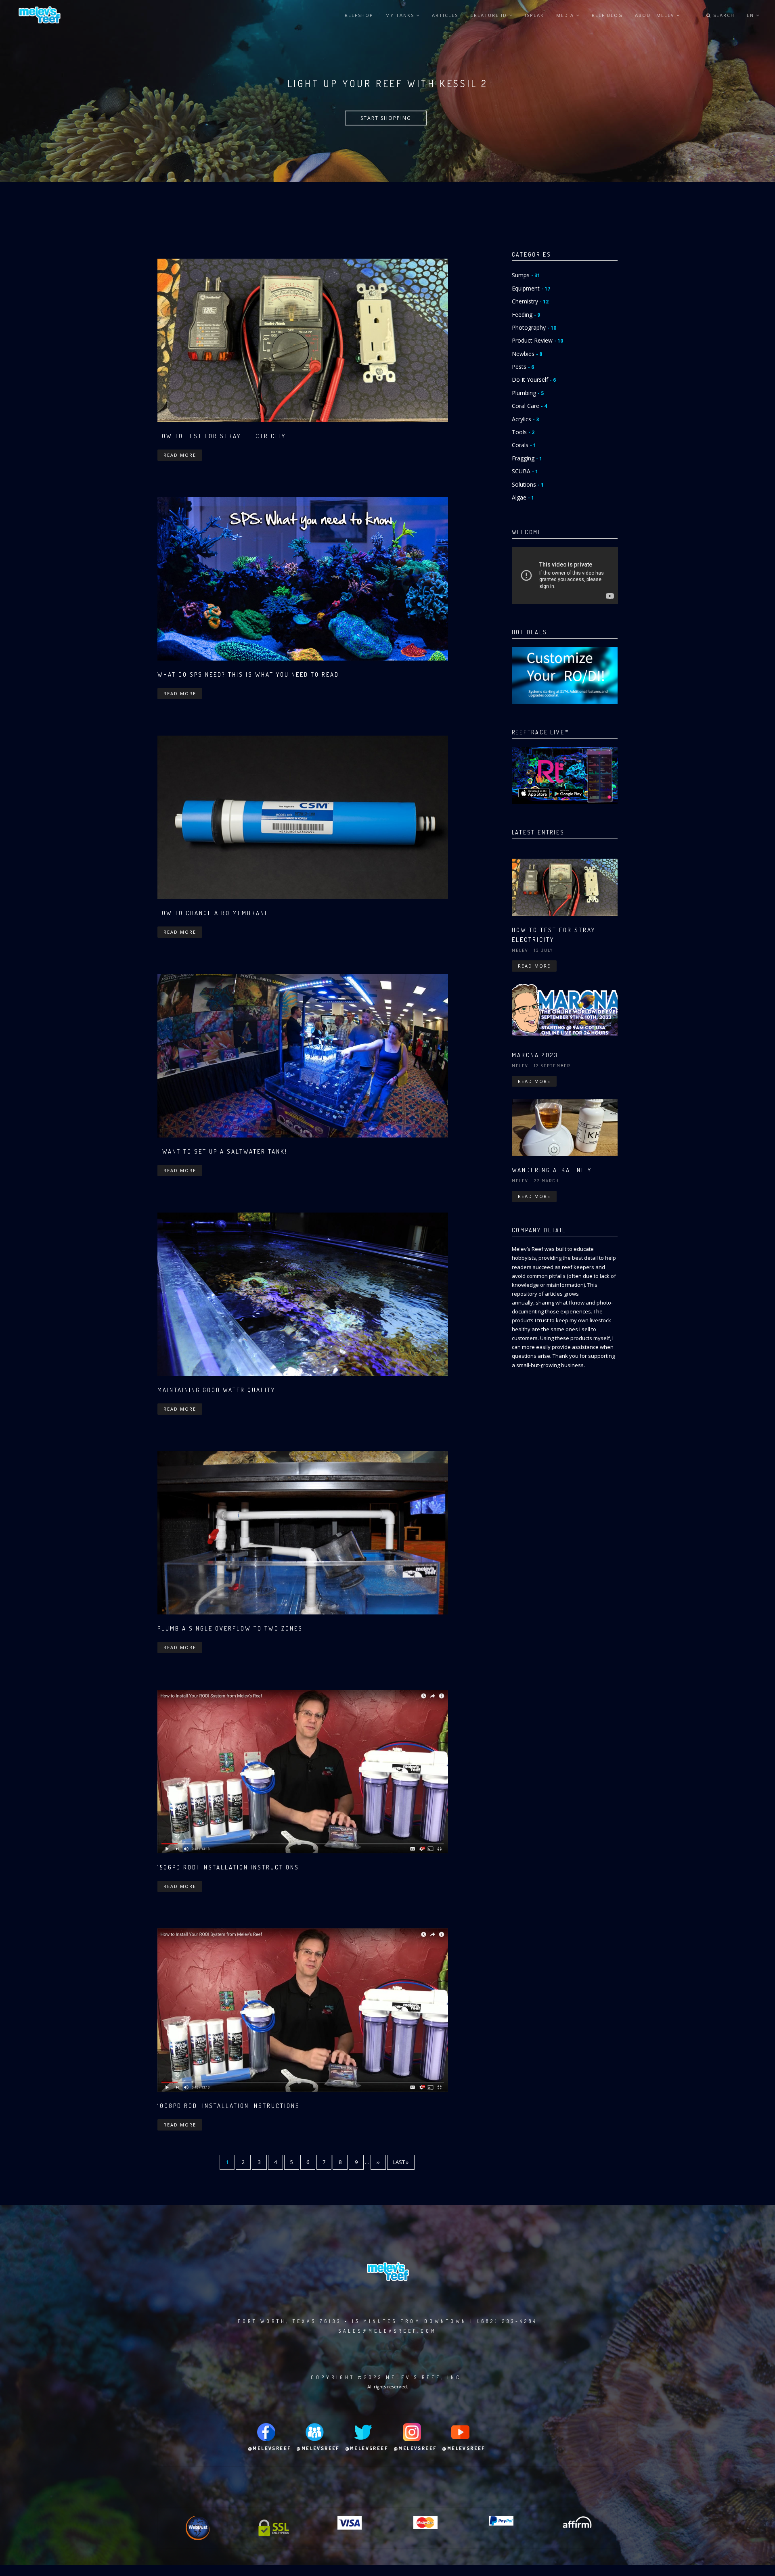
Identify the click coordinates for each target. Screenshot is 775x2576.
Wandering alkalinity (552, 1170)
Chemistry (530, 301)
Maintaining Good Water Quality (216, 1390)
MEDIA (566, 15)
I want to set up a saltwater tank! (222, 1151)
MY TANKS (401, 15)
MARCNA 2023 (535, 1055)
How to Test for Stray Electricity (222, 436)
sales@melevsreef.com (387, 2331)
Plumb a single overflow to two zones (230, 1628)
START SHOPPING (386, 118)
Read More (180, 455)
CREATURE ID (490, 15)
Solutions (528, 484)
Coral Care (529, 406)
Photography (534, 327)
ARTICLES (445, 15)
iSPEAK (534, 15)
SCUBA (525, 471)
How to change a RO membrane (213, 913)
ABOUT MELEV (656, 15)
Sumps (526, 275)
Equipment (531, 288)
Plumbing (528, 393)
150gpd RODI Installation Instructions (228, 1867)
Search (723, 15)
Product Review (537, 340)
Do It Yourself (534, 379)
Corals (524, 445)
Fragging (527, 458)
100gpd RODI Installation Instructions (229, 2106)
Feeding (526, 315)
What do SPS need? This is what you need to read (248, 674)
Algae (523, 497)
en (751, 15)
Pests (523, 367)
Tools (523, 432)
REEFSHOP (359, 15)
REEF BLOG (607, 15)
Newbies (527, 354)
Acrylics (525, 419)
